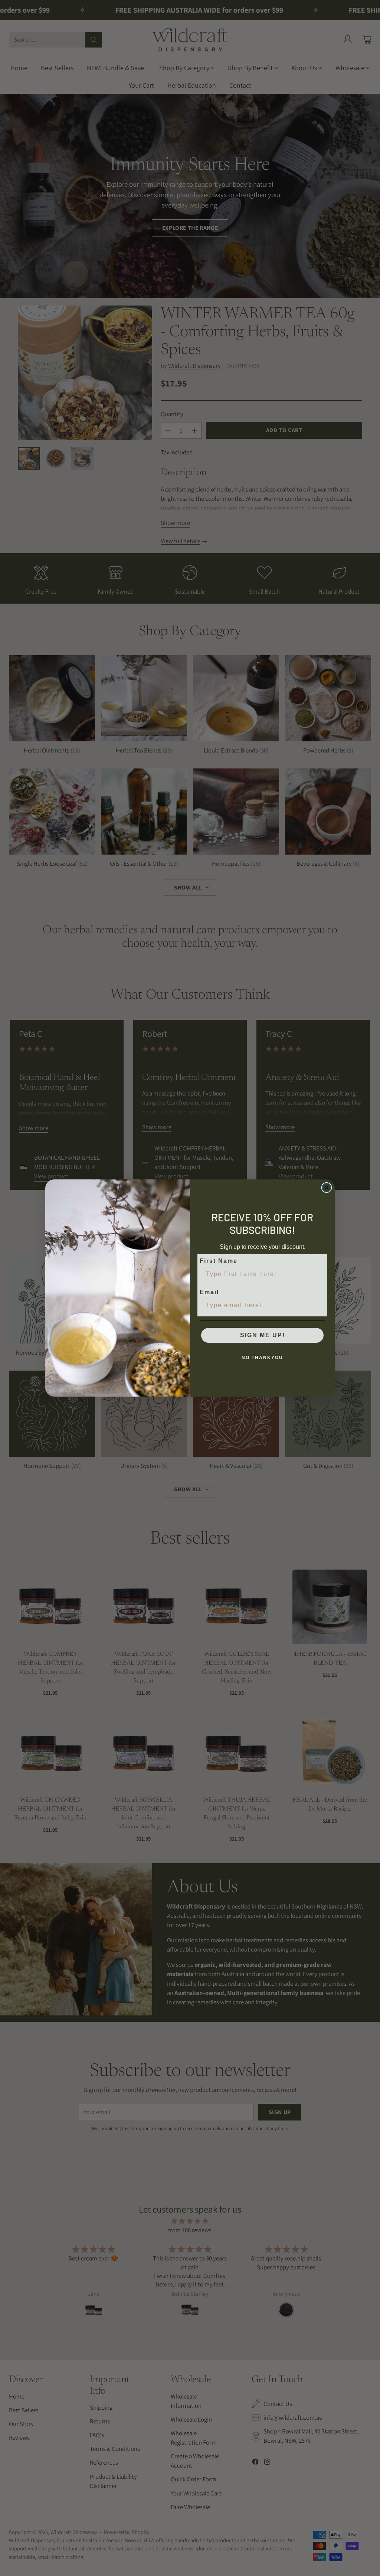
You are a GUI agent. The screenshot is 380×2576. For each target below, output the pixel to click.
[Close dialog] (327, 1188)
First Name (219, 1261)
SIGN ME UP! (263, 1335)
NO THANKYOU (262, 1358)
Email (209, 1292)
